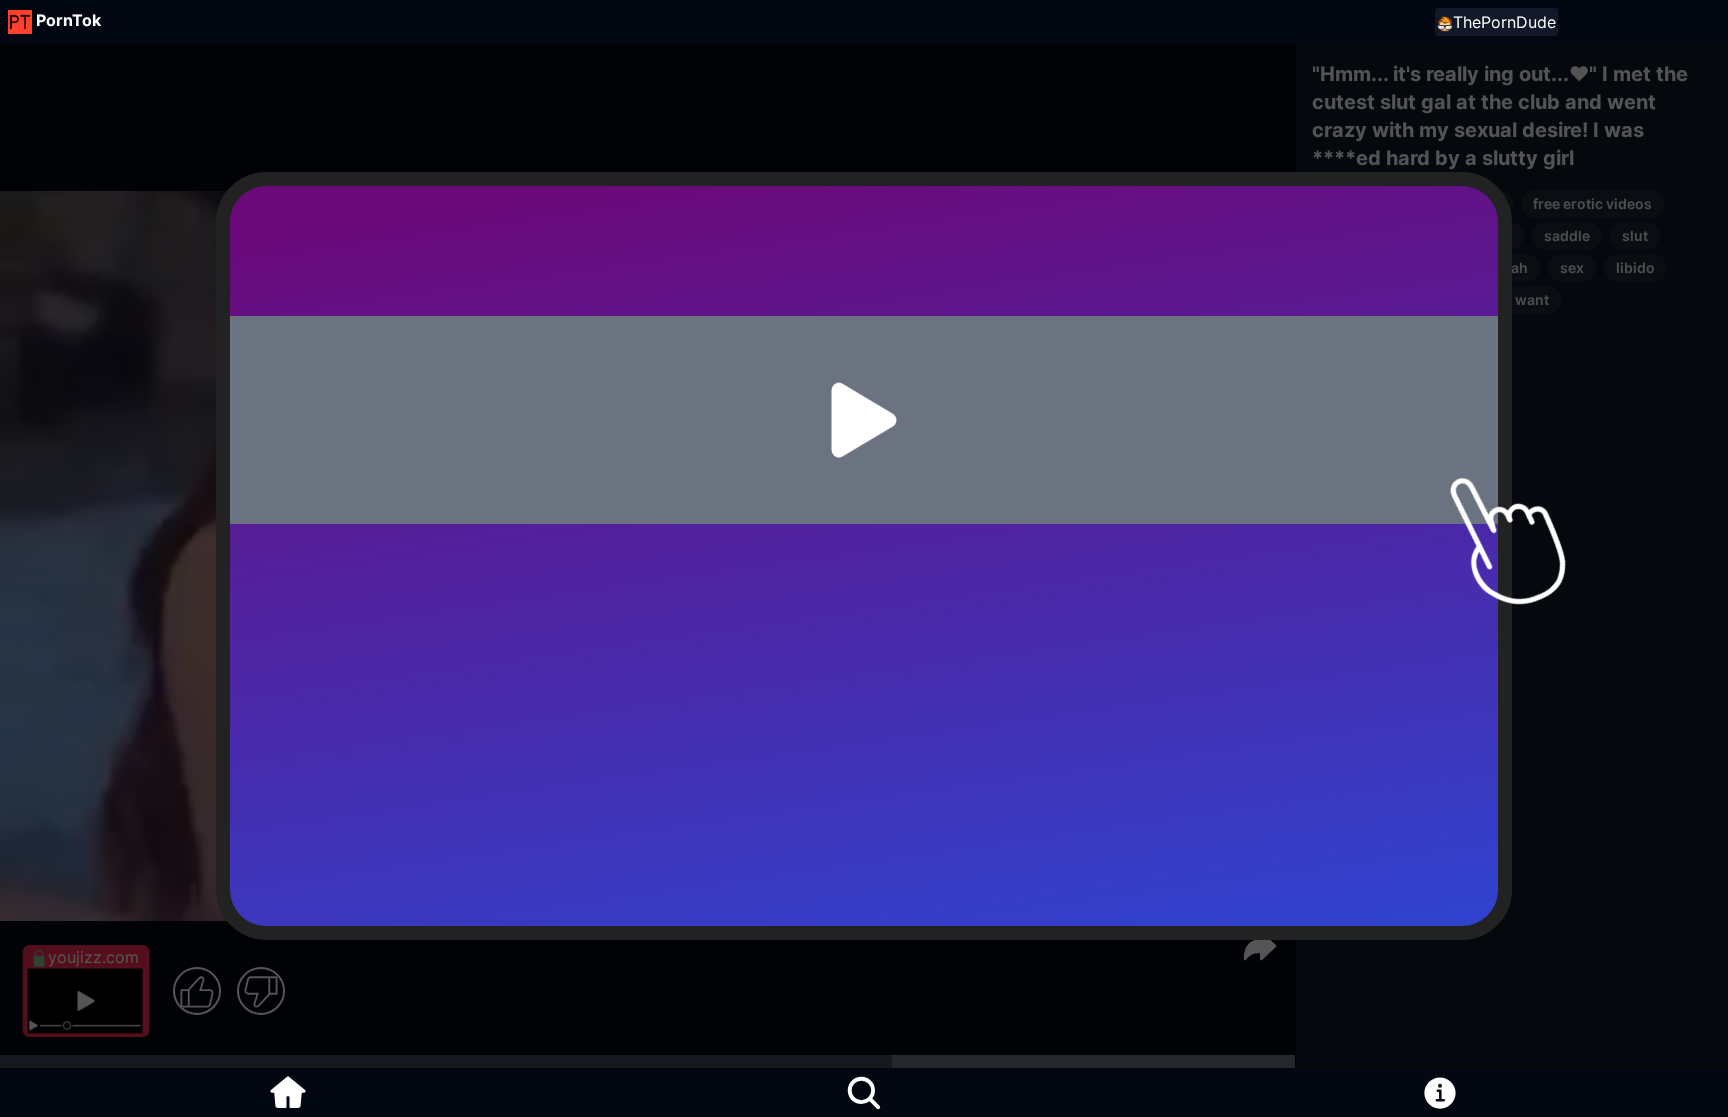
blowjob (1473, 203)
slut (1635, 235)
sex (1336, 235)
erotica (1404, 235)
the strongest (1437, 299)
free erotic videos (1592, 203)
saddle (1567, 235)
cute (1448, 267)
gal (1334, 267)
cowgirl (1486, 235)
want (1532, 299)
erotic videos (1368, 203)
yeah (1511, 267)
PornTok (68, 20)
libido (1635, 267)
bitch (1341, 299)
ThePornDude (1504, 22)
